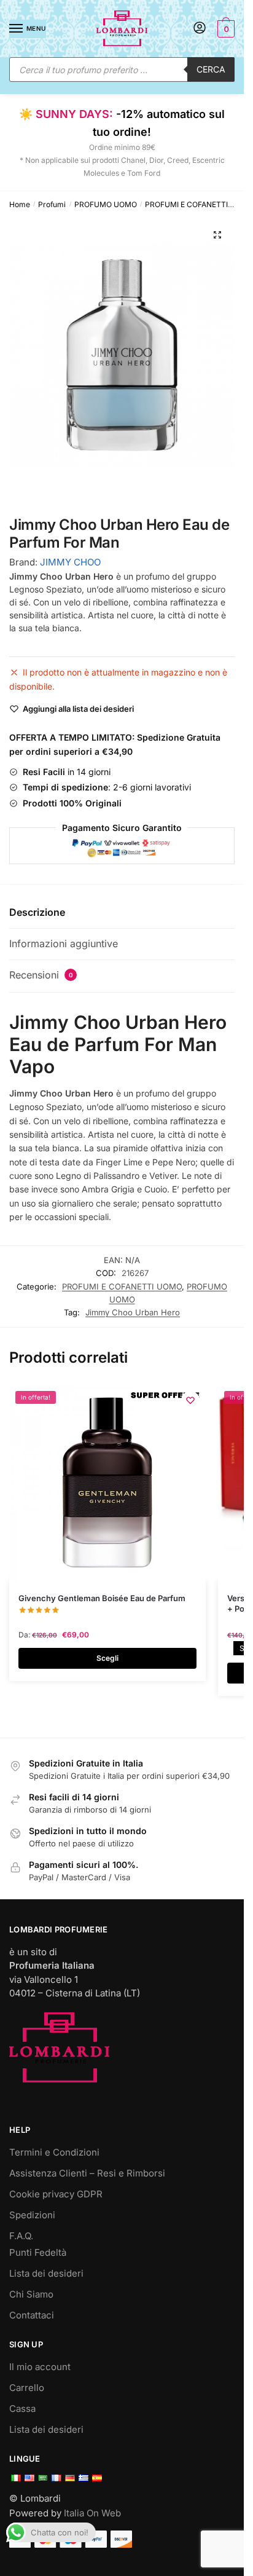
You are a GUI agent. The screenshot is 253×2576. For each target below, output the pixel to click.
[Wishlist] (190, 1400)
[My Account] (200, 29)
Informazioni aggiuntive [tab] (64, 943)
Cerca (211, 69)
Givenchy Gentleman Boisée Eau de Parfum (102, 1598)
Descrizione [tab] (37, 912)
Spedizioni (32, 2215)
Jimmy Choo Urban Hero (133, 1312)
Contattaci (32, 2315)
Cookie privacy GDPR (56, 2194)
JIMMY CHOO (70, 562)
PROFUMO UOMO (106, 204)
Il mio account (40, 2367)
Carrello (27, 2388)
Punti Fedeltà (38, 2252)
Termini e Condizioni (54, 2152)
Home (20, 204)
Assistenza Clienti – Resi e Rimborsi (87, 2173)
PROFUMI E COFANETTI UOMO (199, 204)
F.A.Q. (21, 2236)
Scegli (107, 1658)
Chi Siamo (31, 2294)
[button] (217, 235)
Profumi (52, 204)
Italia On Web (92, 2513)
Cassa (22, 2409)
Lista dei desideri (46, 2273)
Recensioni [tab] (41, 975)
